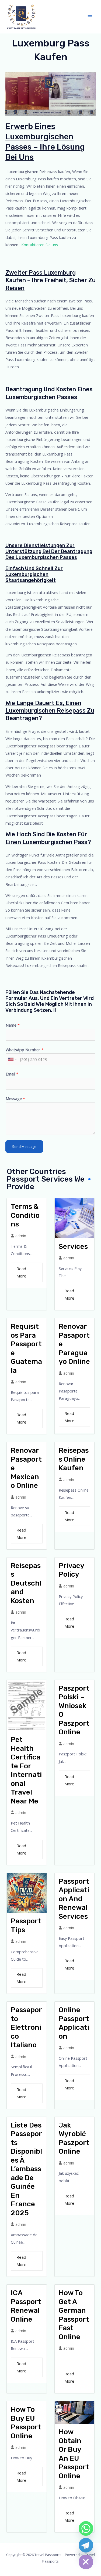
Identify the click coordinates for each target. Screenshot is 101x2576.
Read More (21, 1272)
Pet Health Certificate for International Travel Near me (26, 1770)
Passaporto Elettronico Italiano (26, 2027)
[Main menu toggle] (90, 17)
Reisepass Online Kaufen (74, 1459)
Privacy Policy (71, 1570)
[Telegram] (86, 2545)
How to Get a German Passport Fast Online (74, 2315)
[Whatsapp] (86, 2528)
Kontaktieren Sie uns (40, 245)
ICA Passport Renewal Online (26, 2306)
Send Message (24, 1147)
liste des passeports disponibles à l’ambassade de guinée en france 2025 (26, 2169)
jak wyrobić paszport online (74, 2138)
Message (15, 1098)
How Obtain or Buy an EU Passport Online (74, 2454)
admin (21, 1236)
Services (73, 1247)
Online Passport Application (74, 2023)
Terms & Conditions (25, 1215)
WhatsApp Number (25, 1050)
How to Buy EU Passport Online (26, 2423)
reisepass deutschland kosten (26, 1583)
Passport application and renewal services (74, 1899)
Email (12, 1074)
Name (13, 1025)
